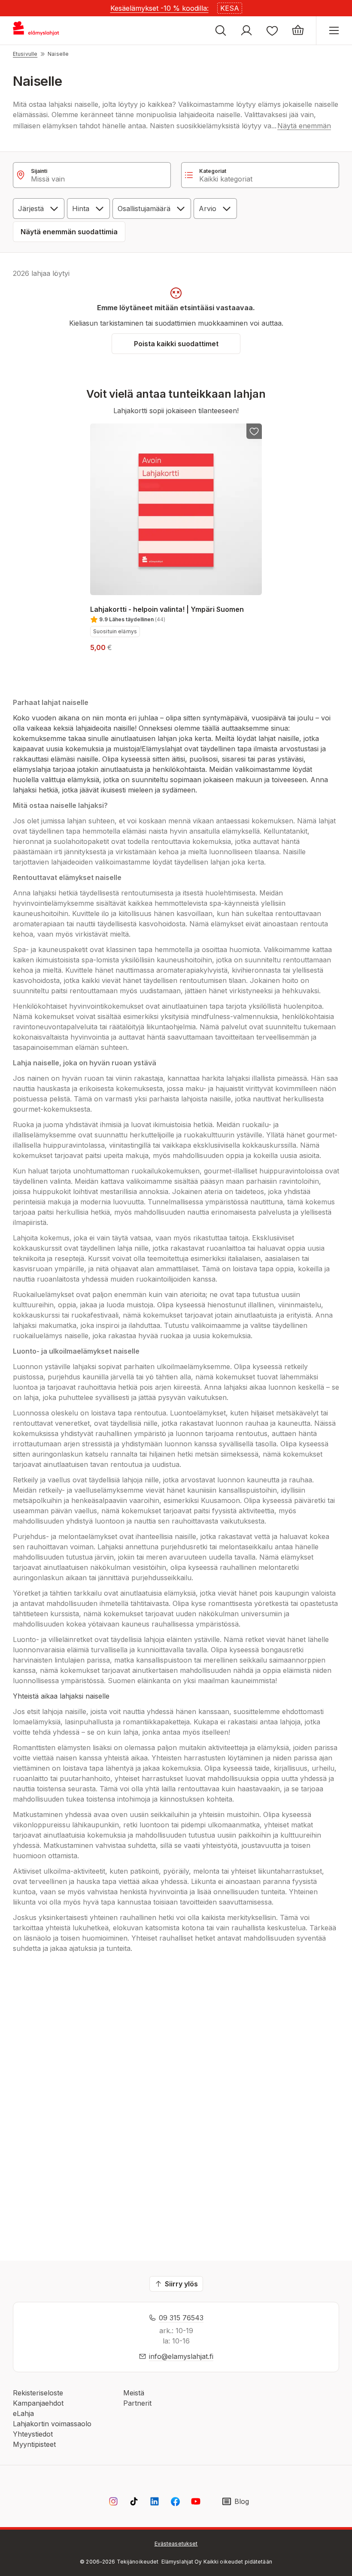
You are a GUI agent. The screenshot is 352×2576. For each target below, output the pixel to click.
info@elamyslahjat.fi (181, 2356)
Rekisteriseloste (38, 2393)
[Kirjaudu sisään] (246, 30)
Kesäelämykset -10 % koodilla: (159, 8)
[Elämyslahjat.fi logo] (37, 30)
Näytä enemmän (304, 126)
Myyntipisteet (34, 2444)
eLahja (23, 2413)
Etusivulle (25, 54)
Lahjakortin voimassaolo (52, 2424)
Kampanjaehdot (38, 2403)
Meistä (134, 2393)
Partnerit (137, 2403)
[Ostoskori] (298, 30)
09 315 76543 (181, 2318)
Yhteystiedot (33, 2434)
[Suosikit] (272, 30)
